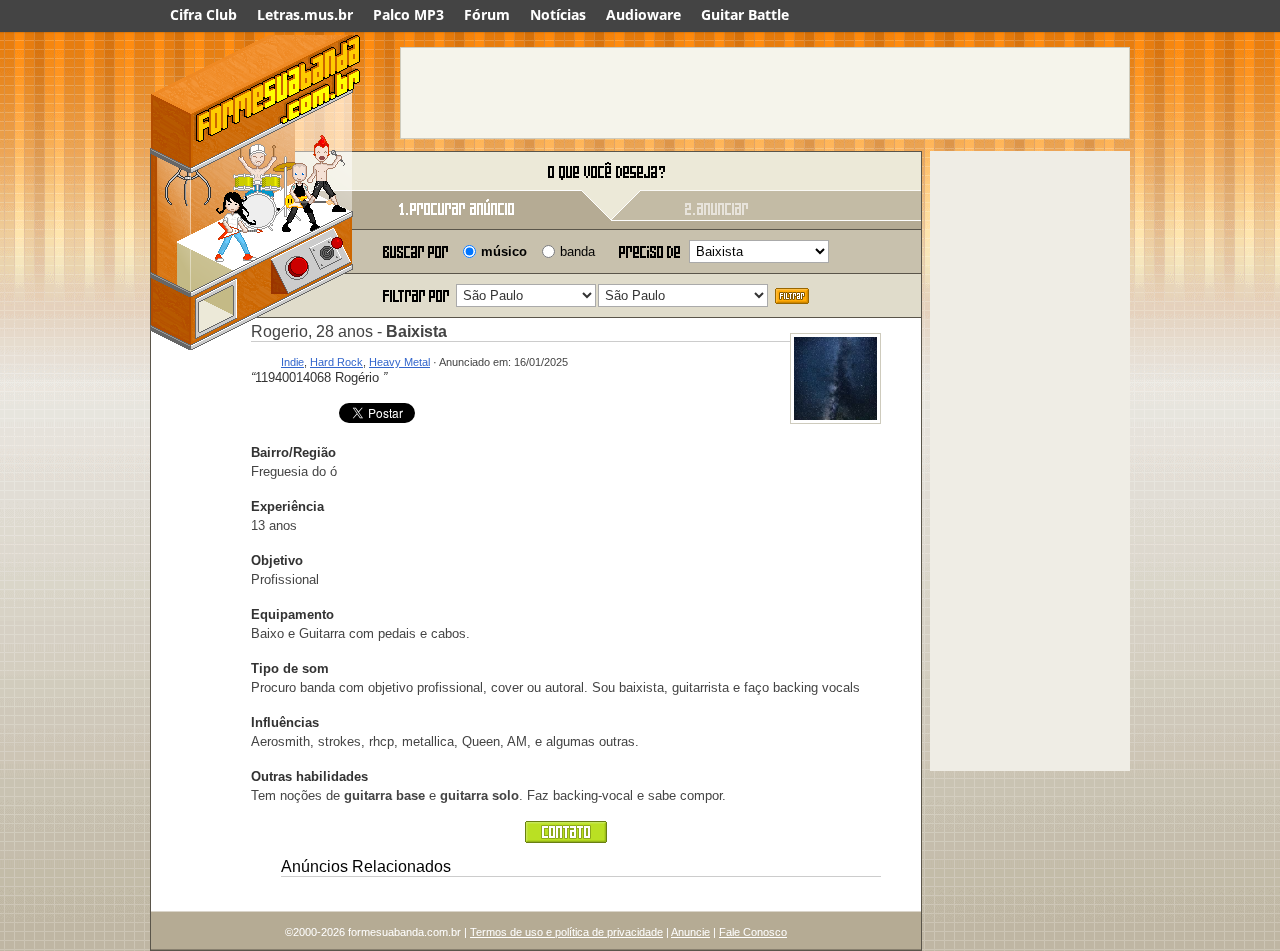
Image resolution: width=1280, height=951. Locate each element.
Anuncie (690, 932)
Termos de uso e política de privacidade (566, 932)
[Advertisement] (765, 93)
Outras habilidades (309, 776)
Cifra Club (203, 14)
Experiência (287, 506)
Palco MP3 (408, 14)
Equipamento (292, 614)
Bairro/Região (293, 452)
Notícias (558, 14)
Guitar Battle (745, 14)
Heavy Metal (399, 362)
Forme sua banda (255, 172)
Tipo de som (290, 668)
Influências (285, 722)
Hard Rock (336, 362)
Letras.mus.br (305, 14)
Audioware (643, 14)
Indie (292, 362)
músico (504, 251)
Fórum (487, 14)
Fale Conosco (753, 932)
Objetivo (277, 560)
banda (577, 251)
